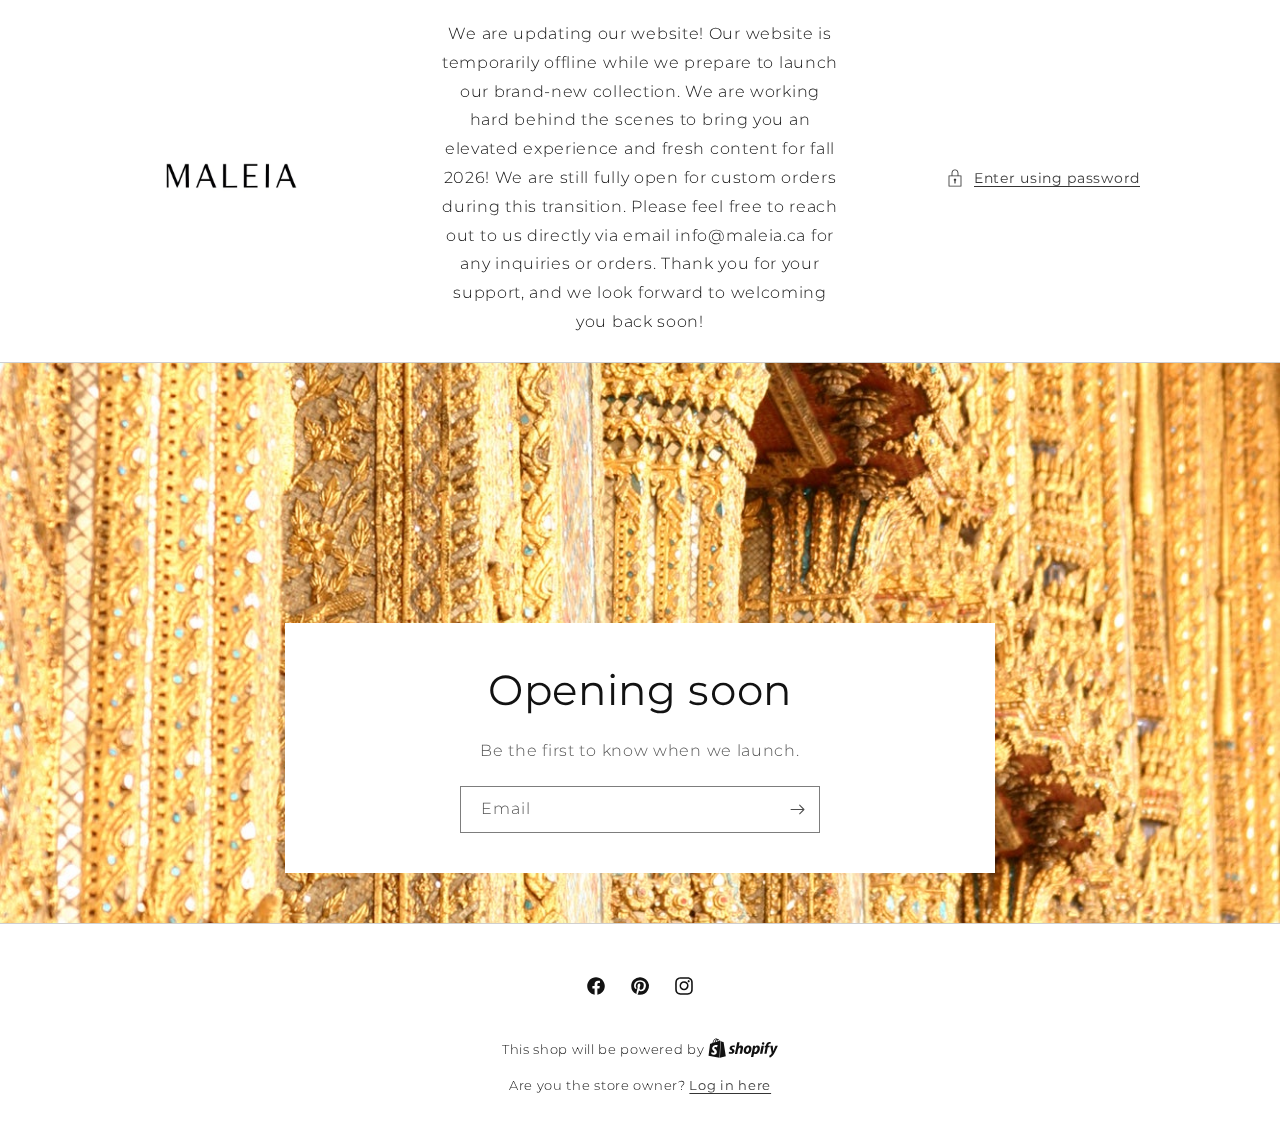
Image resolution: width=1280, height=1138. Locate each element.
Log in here (730, 1085)
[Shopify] (743, 1049)
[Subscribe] (797, 809)
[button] (1043, 178)
